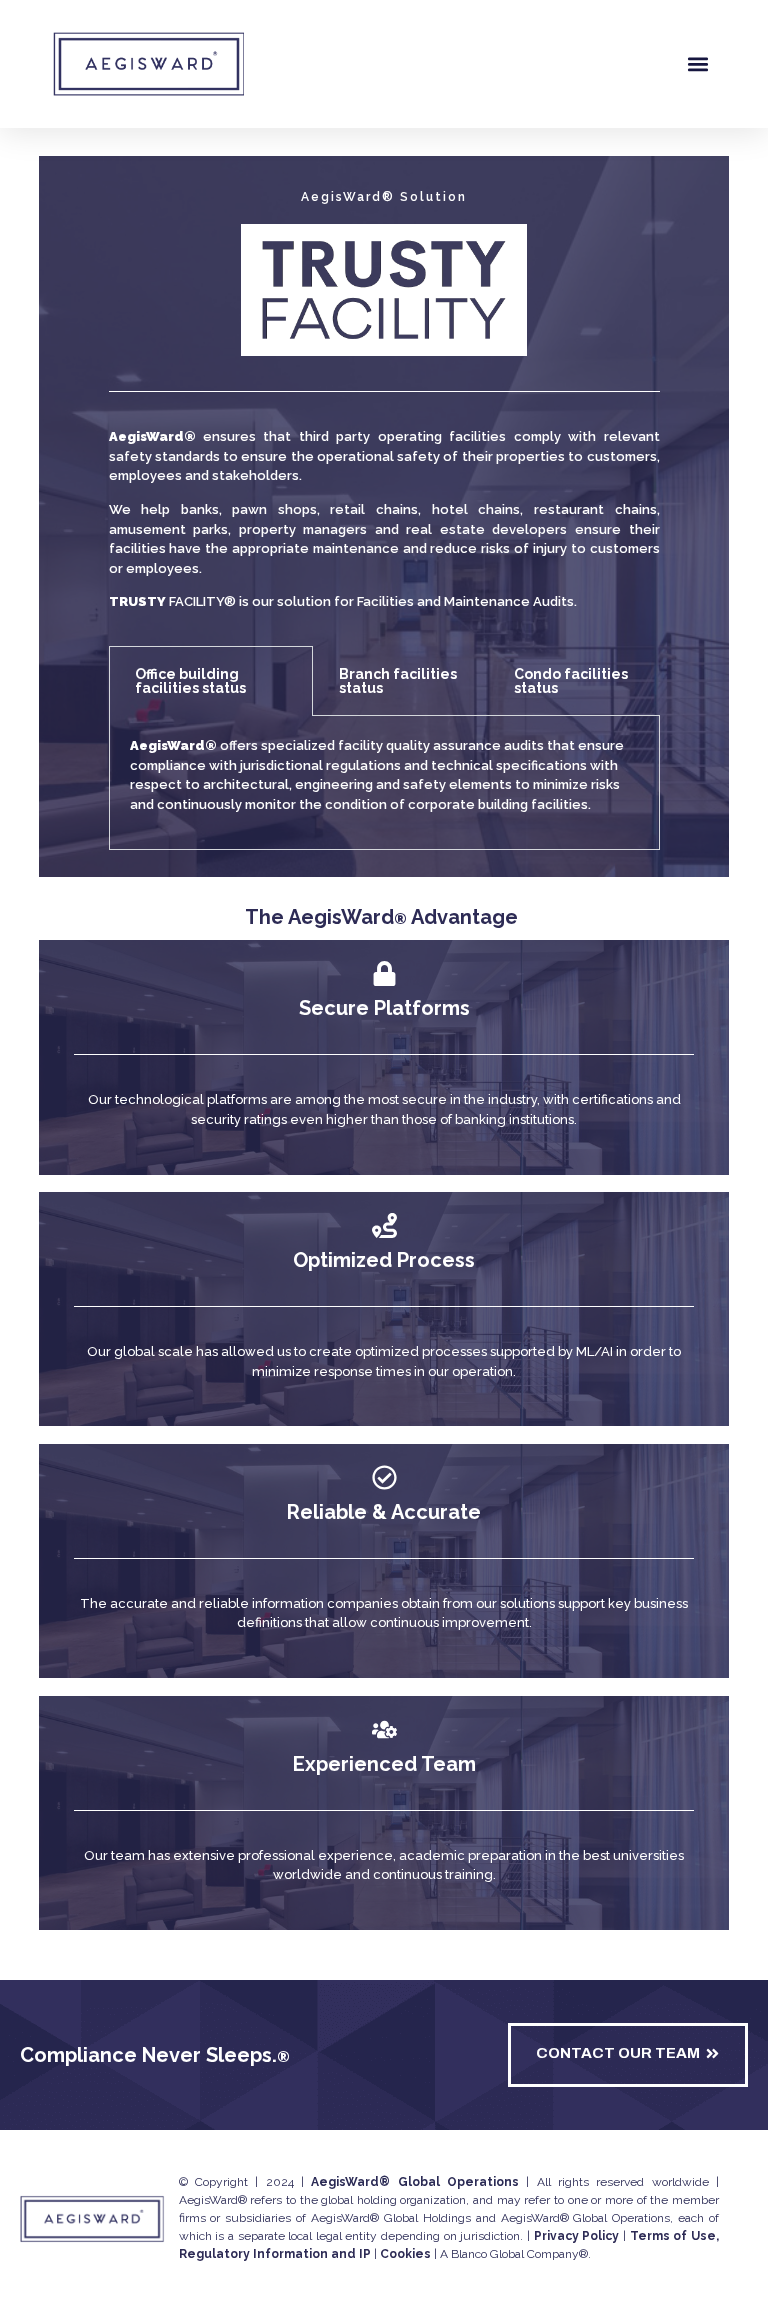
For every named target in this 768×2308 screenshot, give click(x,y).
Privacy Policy (577, 2236)
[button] (698, 64)
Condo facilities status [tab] (571, 681)
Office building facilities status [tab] (190, 681)
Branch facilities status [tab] (398, 681)
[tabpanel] (384, 782)
